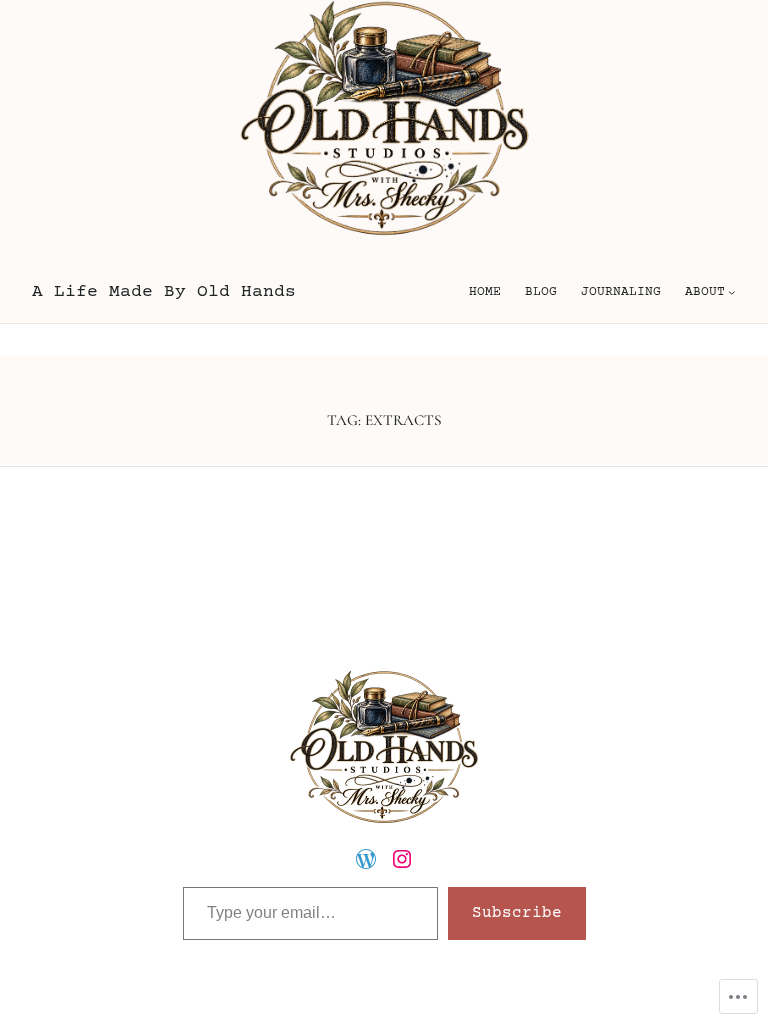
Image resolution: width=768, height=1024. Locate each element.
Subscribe (517, 913)
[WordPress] (366, 859)
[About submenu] (732, 292)
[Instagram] (402, 859)
